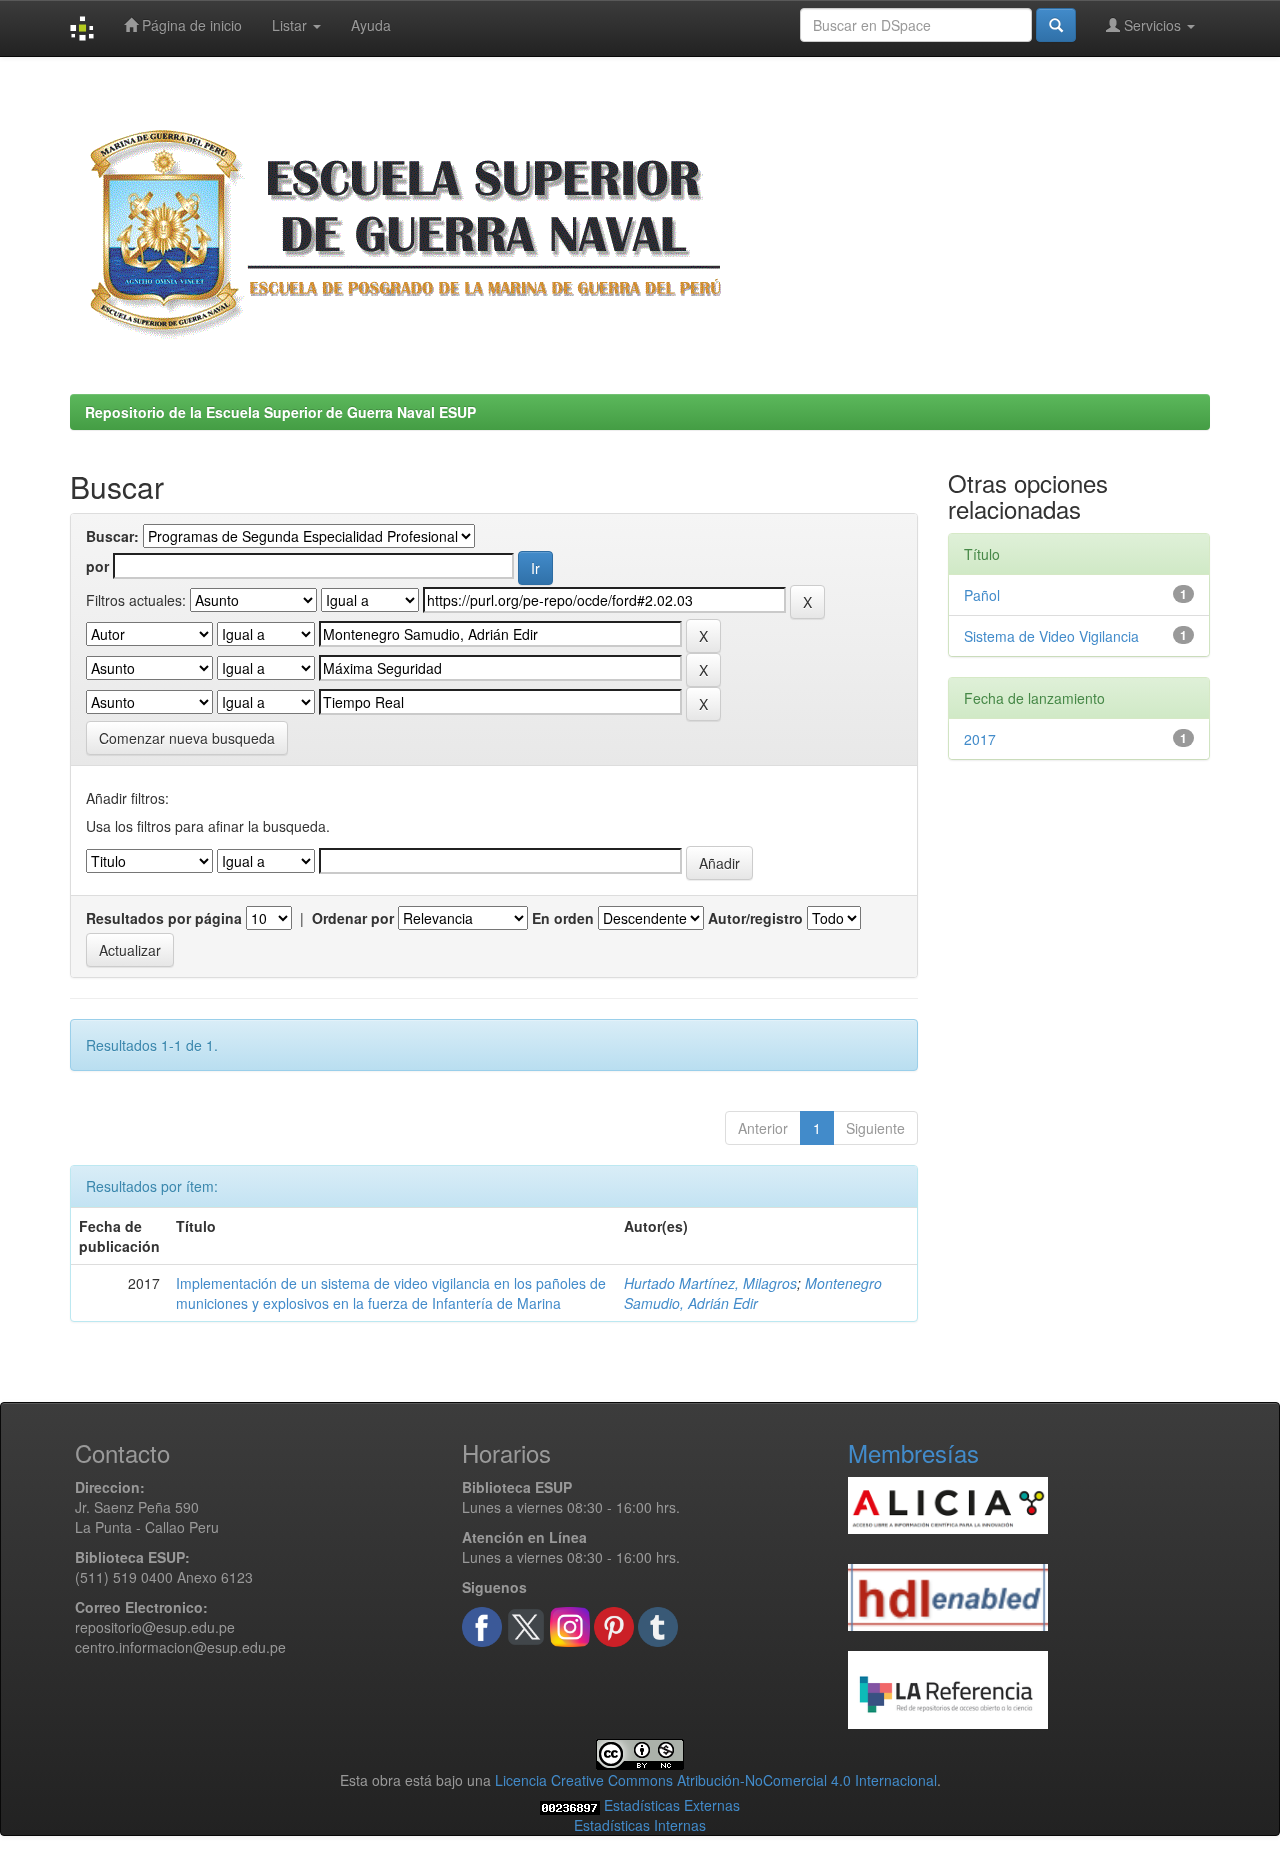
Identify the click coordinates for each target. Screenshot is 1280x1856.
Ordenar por (353, 918)
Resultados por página (164, 918)
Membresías (913, 1452)
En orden (563, 918)
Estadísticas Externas (672, 1805)
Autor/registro (755, 918)
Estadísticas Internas (640, 1825)
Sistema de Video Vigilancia (1051, 636)
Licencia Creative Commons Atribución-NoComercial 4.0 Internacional (716, 1780)
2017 (980, 739)
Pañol (982, 595)
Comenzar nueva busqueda (187, 738)
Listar (291, 25)
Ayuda (371, 25)
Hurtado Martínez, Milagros (710, 1283)
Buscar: (112, 536)
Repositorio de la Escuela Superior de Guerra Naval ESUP (280, 412)
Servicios (1152, 25)
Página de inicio (190, 25)
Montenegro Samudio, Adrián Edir (753, 1293)
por (97, 566)
